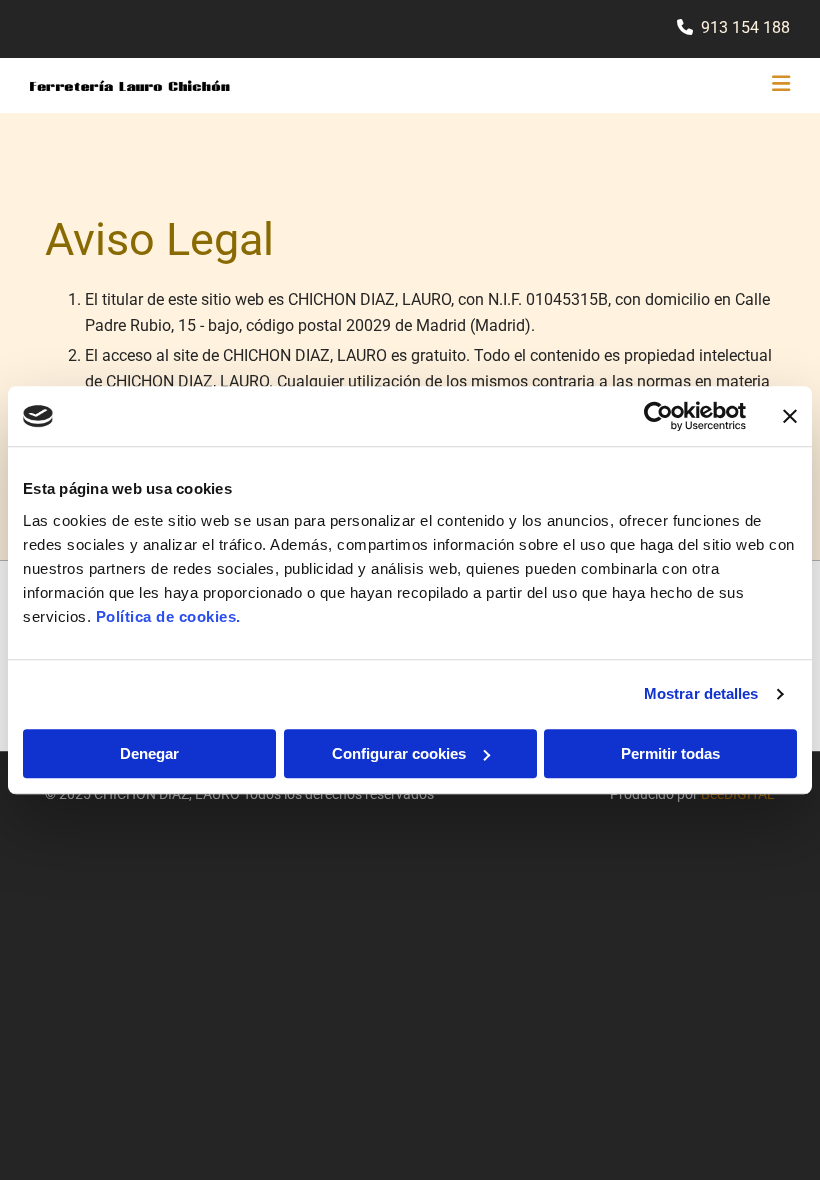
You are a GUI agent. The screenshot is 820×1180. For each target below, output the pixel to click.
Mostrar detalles (701, 693)
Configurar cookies (399, 753)
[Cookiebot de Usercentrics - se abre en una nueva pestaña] (658, 416)
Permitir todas (670, 753)
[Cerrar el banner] (790, 416)
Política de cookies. (168, 616)
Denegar (149, 753)
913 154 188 (745, 27)
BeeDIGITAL (738, 794)
